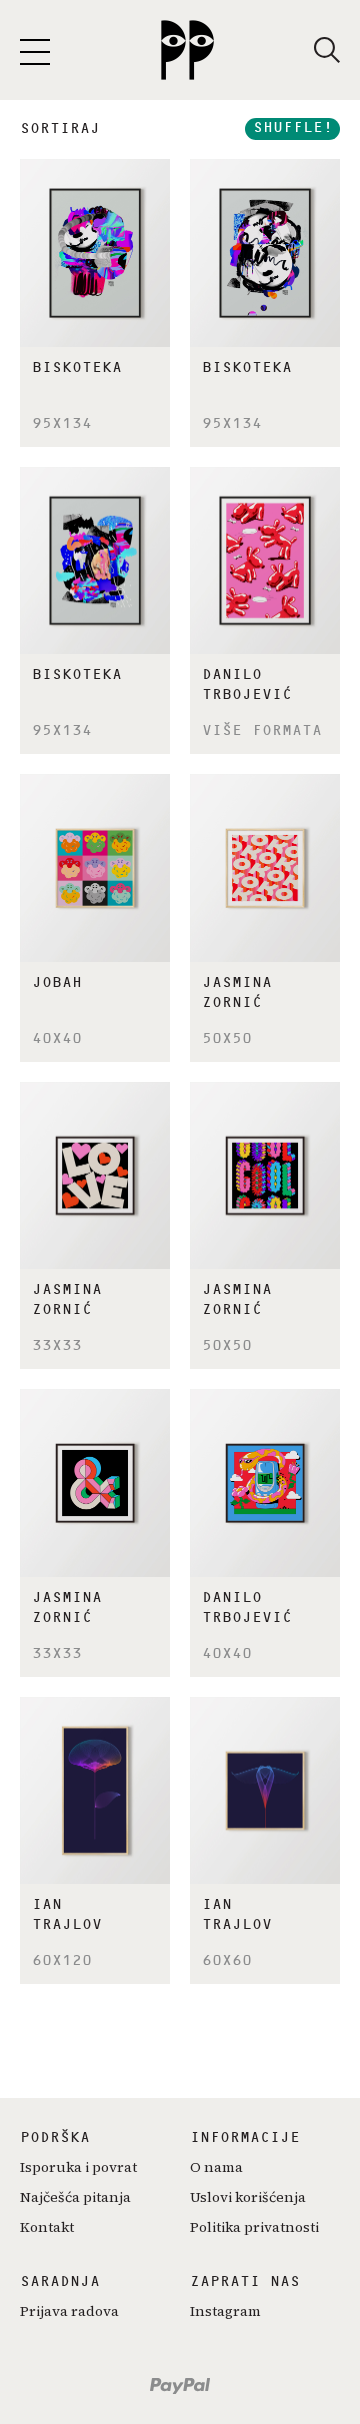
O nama (216, 2167)
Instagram (225, 2311)
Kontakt (47, 2227)
